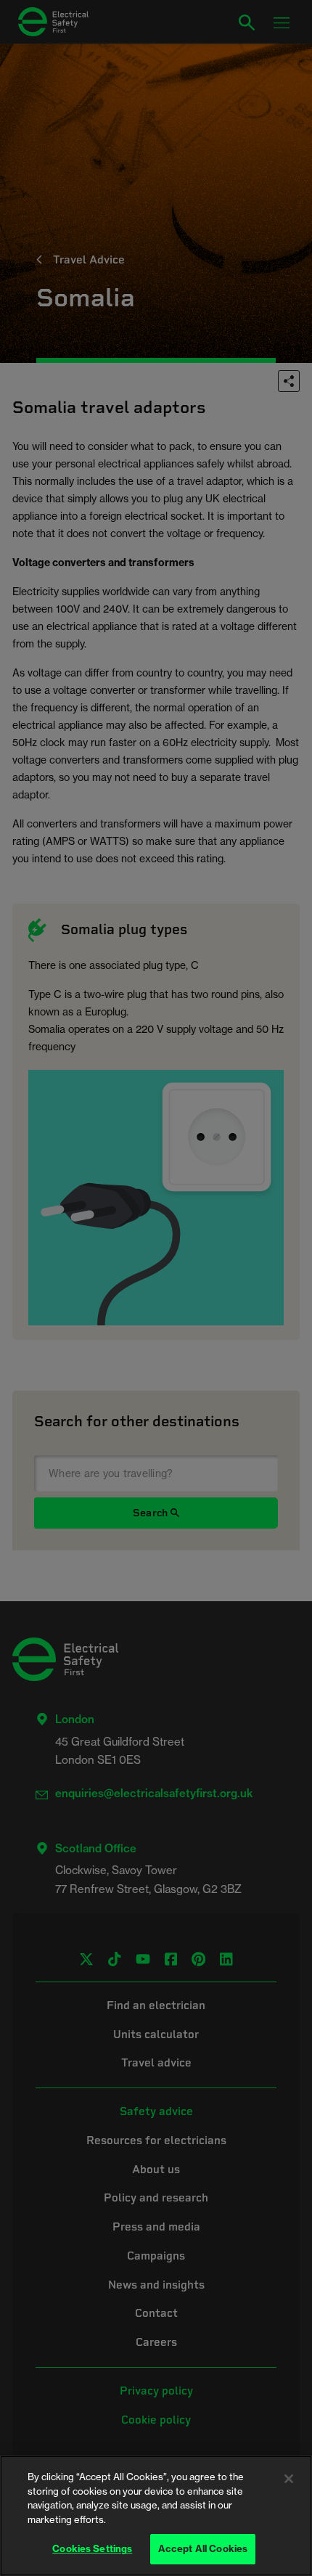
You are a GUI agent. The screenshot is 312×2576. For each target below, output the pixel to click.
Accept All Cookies (203, 2548)
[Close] (289, 2479)
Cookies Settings (92, 2548)
